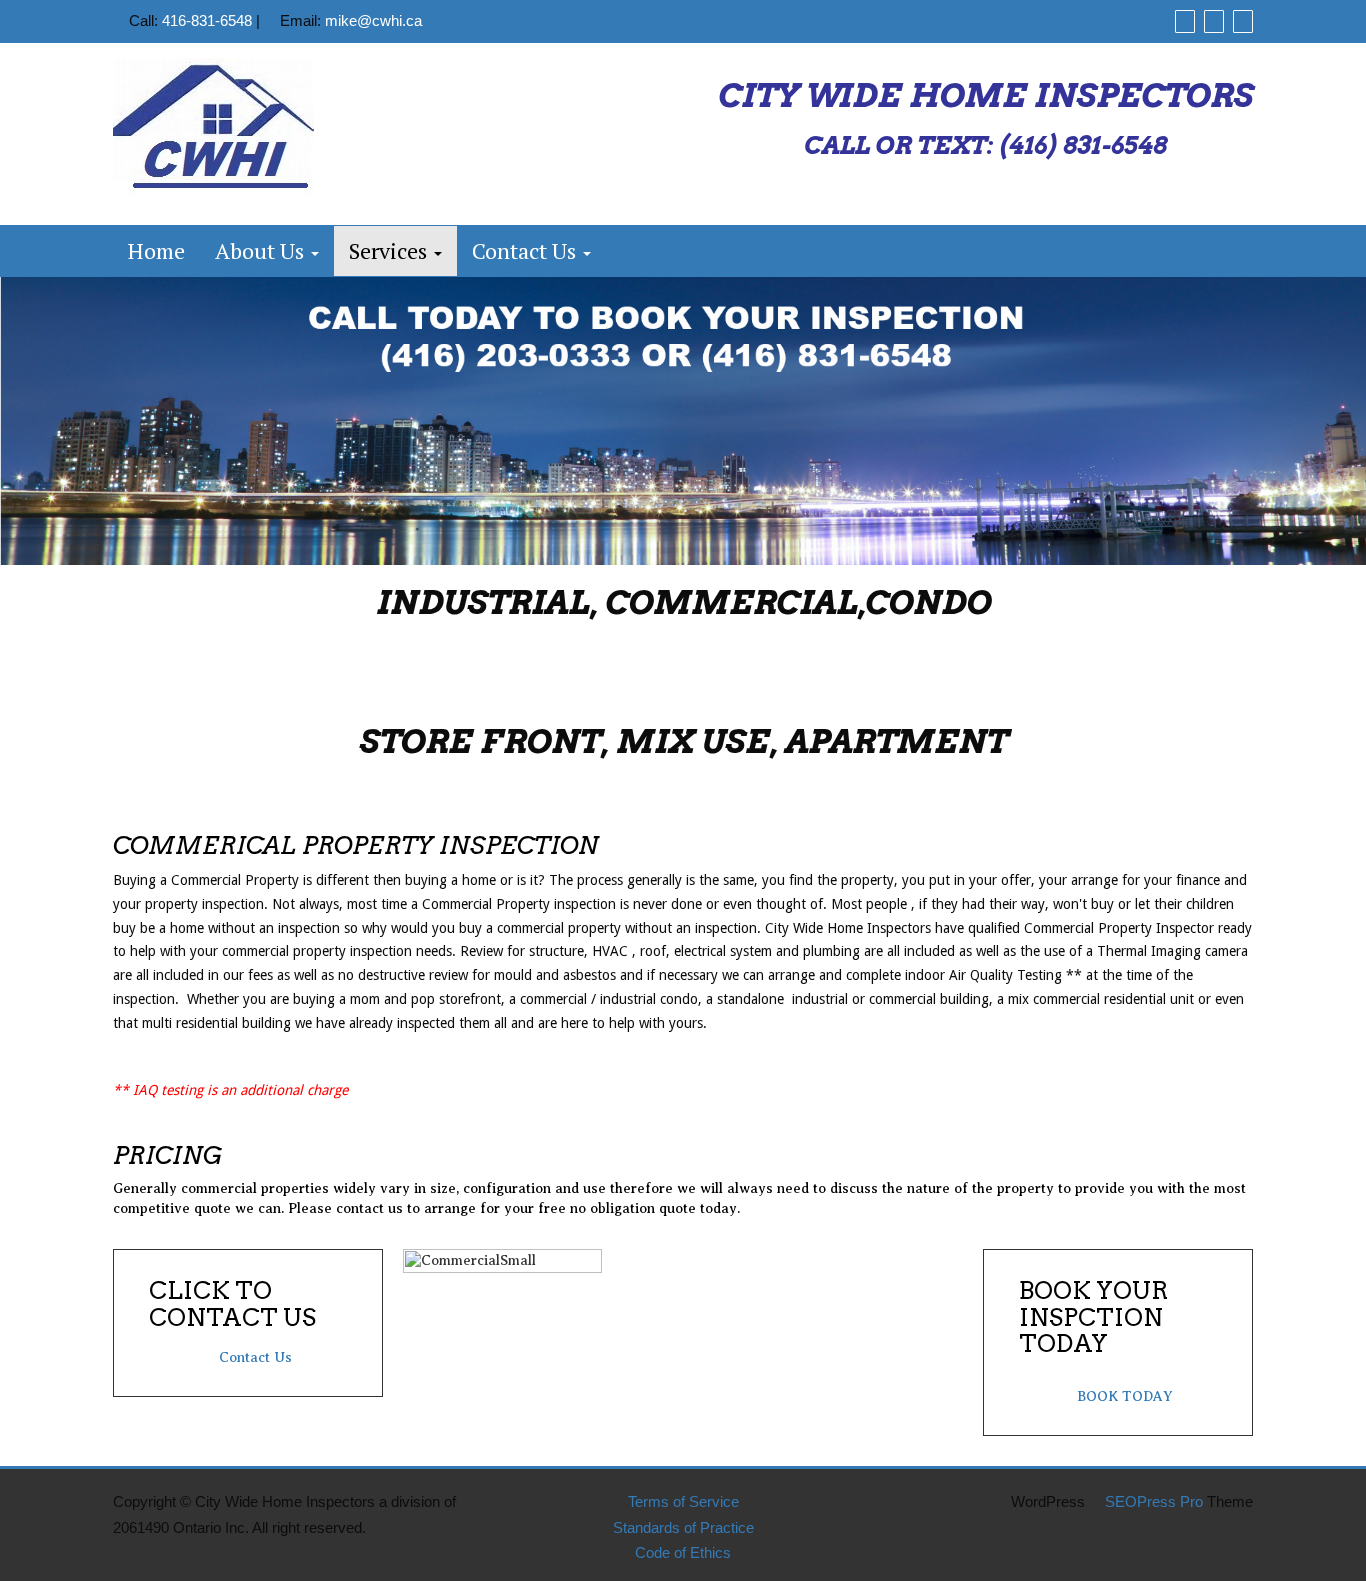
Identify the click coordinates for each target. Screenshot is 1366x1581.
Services (390, 250)
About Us (262, 250)
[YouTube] (1243, 20)
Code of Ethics (683, 1552)
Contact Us (526, 250)
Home (156, 250)
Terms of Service (683, 1501)
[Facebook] (1185, 20)
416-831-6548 (207, 20)
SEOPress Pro (1152, 1501)
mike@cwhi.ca (373, 20)
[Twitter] (1214, 20)
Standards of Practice (683, 1527)
